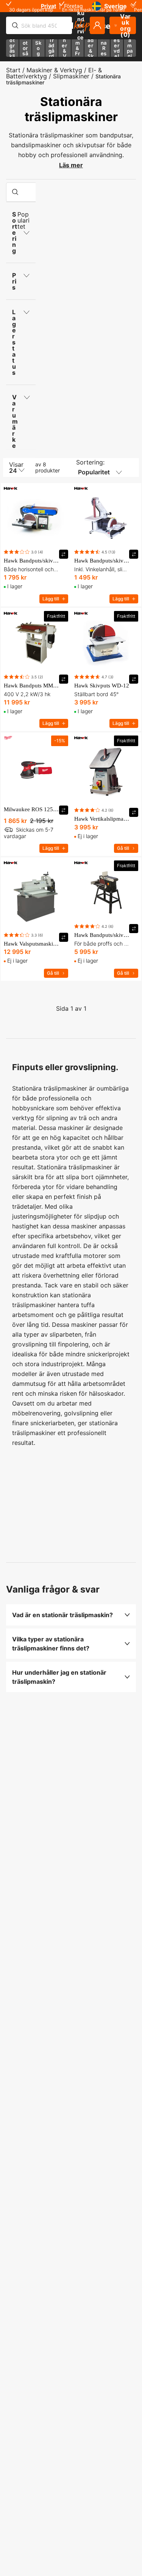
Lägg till (51, 599)
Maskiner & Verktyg (54, 70)
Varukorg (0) (126, 25)
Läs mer (71, 165)
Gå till (123, 848)
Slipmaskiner (71, 76)
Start (13, 70)
